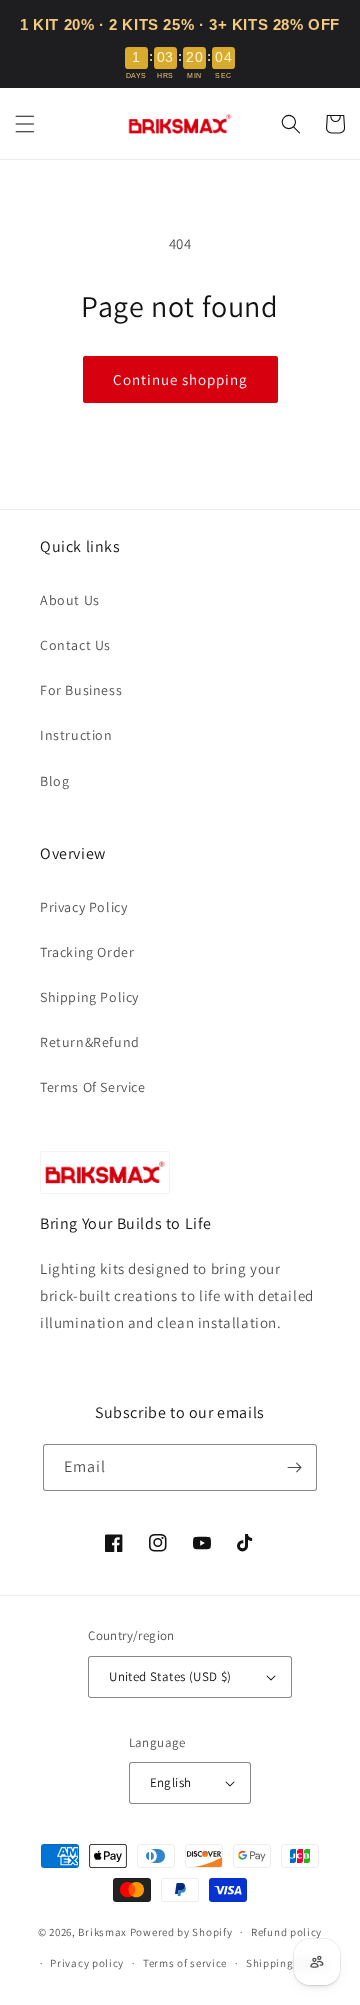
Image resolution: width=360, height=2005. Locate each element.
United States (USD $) (170, 1676)
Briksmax (102, 1932)
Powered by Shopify (181, 1932)
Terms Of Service (93, 1087)
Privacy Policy (83, 907)
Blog (54, 781)
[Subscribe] (294, 1467)
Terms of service (185, 1963)
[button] (25, 124)
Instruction (76, 735)
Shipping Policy (89, 997)
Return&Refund (90, 1042)
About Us (70, 600)
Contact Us (75, 645)
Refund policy (286, 1932)
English (171, 1782)
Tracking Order (87, 952)
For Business (81, 690)
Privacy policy (87, 1963)
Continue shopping (180, 379)
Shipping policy (287, 1963)
